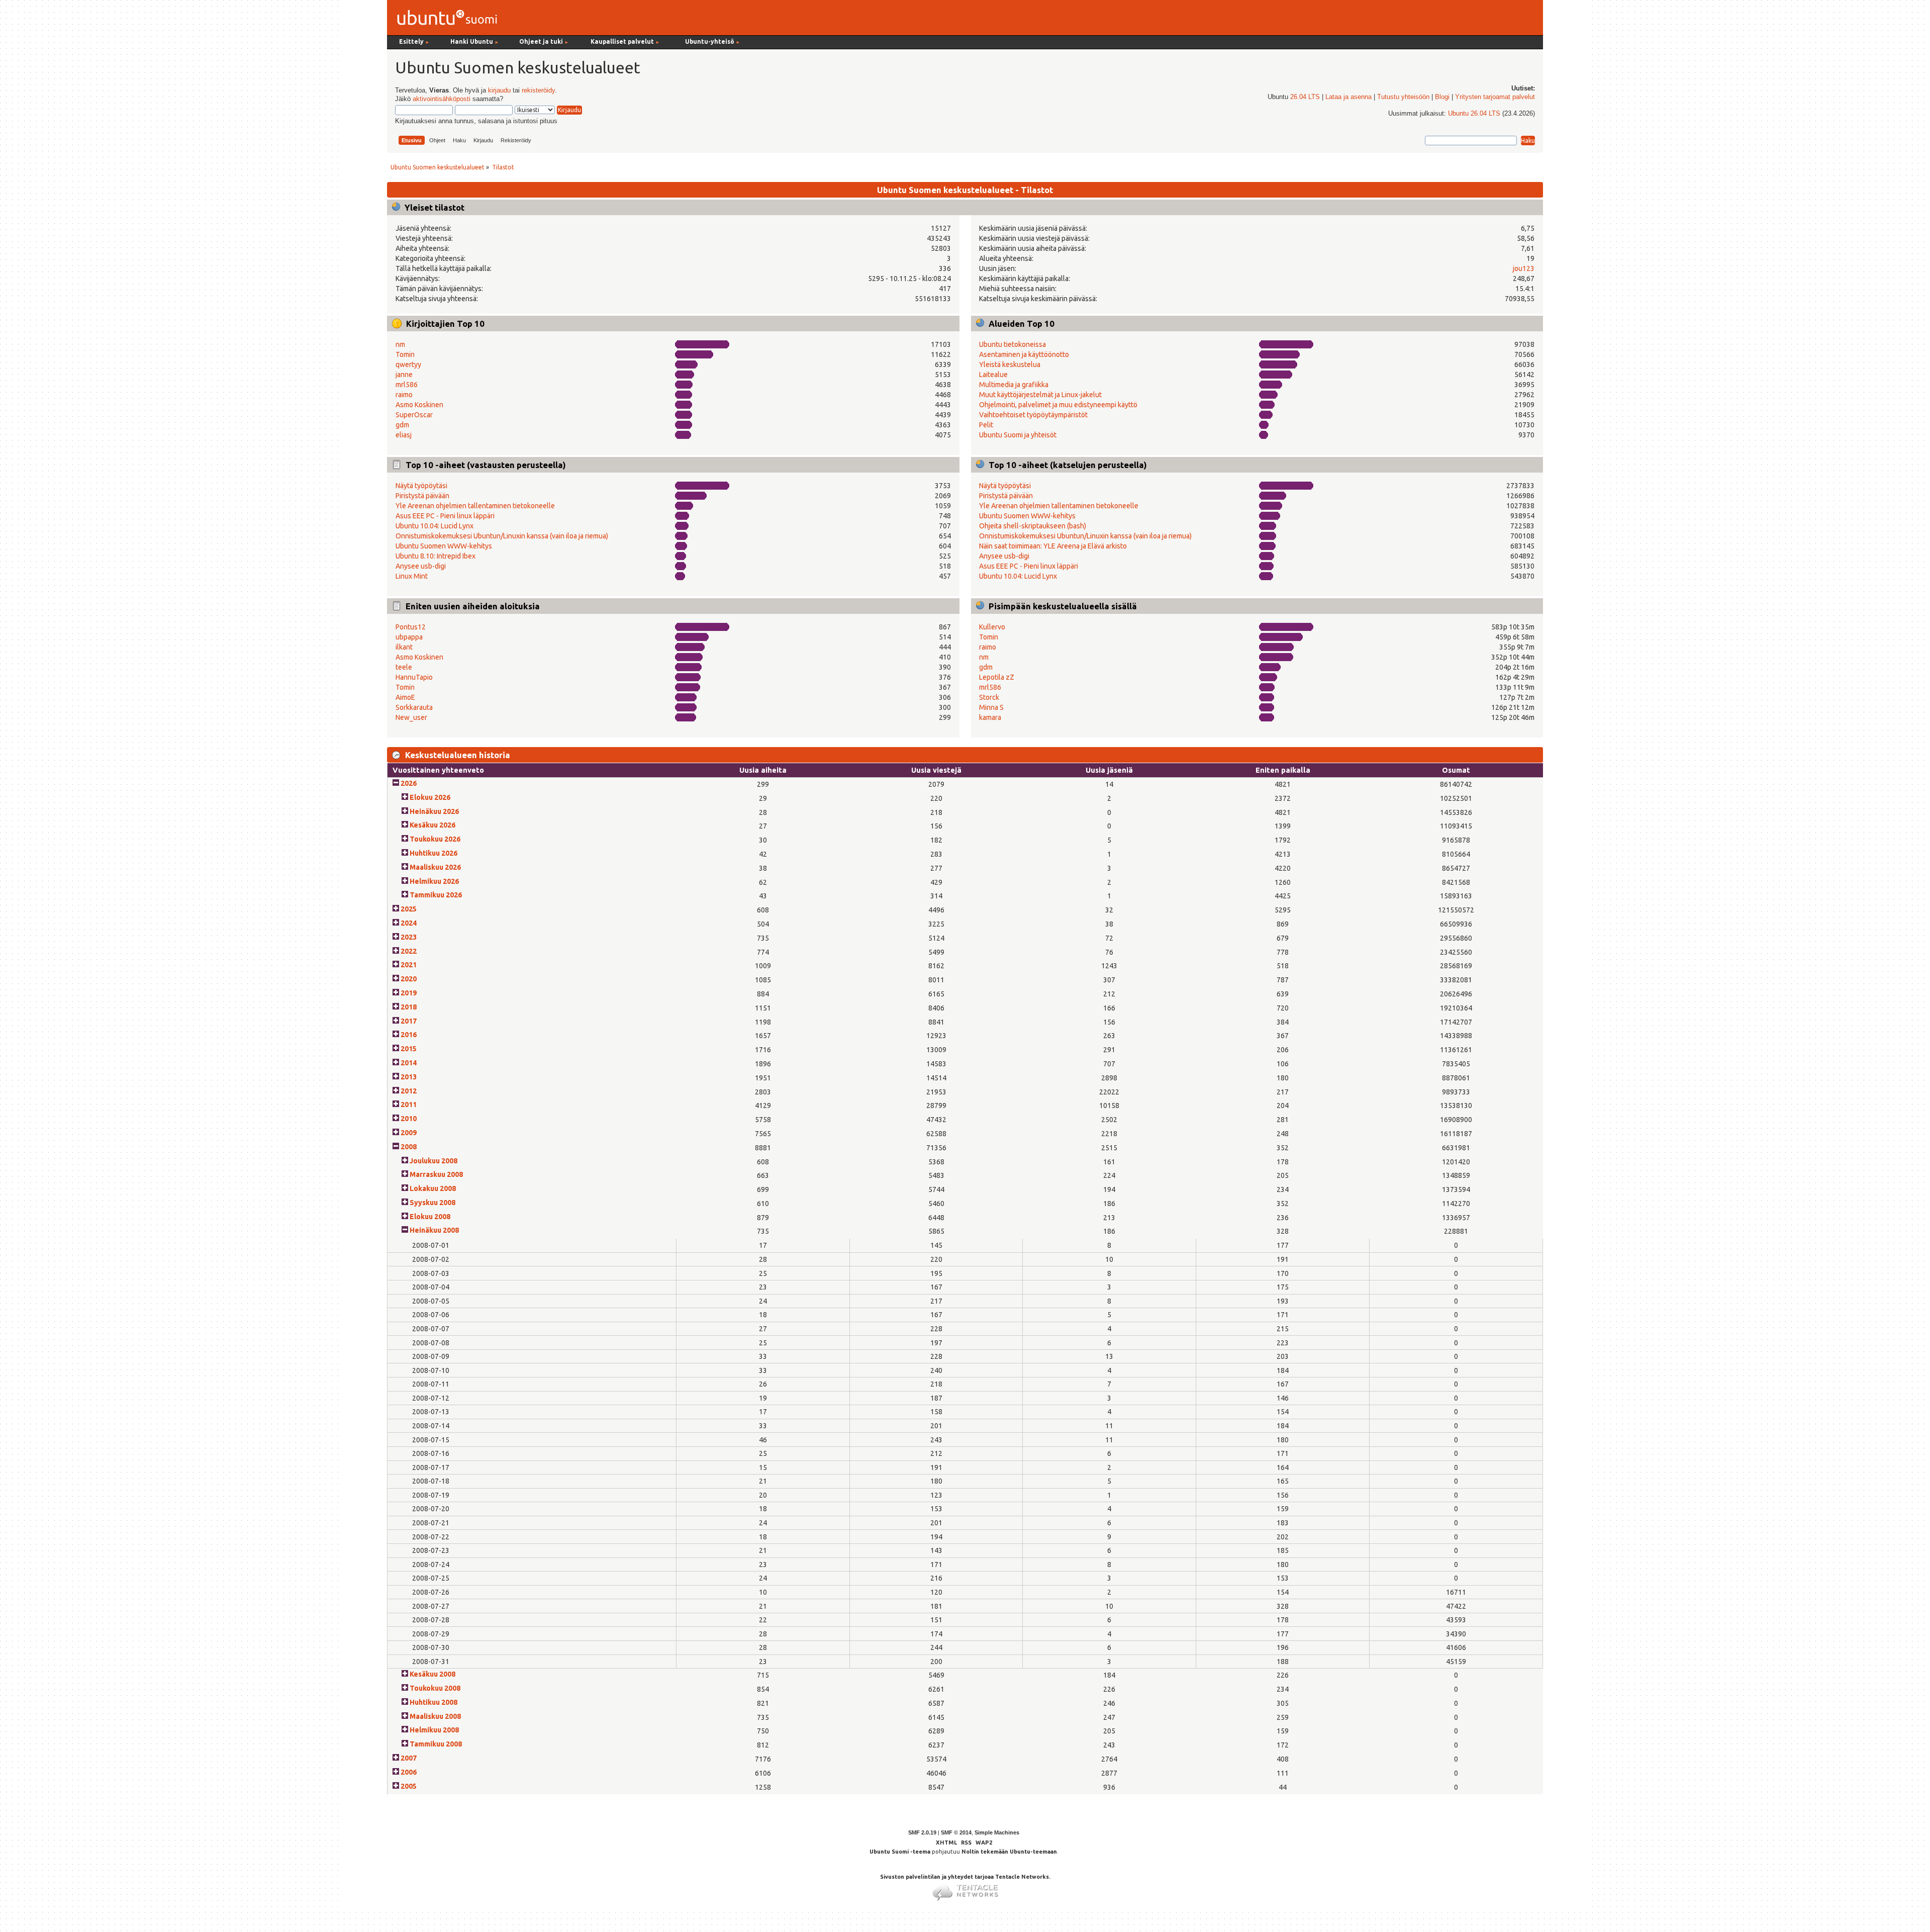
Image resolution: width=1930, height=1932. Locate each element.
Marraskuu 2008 (436, 1174)
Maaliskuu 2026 (435, 867)
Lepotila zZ (997, 677)
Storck (989, 697)
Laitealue (993, 375)
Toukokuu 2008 (435, 1688)
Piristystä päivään (422, 496)
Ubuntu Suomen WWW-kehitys (444, 546)
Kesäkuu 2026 (432, 825)
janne (404, 375)
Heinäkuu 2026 (434, 811)
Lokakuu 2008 (433, 1188)
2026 (409, 783)
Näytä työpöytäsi (421, 486)
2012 (409, 1091)
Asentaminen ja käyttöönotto (1024, 354)
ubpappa (409, 637)
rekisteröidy (538, 90)
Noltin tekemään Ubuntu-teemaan (1009, 1852)
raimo (404, 395)
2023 (409, 937)
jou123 (1524, 268)
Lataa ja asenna (1348, 97)
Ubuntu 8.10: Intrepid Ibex (436, 556)
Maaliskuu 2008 (435, 1716)
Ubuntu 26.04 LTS (1474, 114)
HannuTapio (414, 677)
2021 (409, 965)
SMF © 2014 (956, 1832)
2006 (409, 1772)
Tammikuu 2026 (436, 895)
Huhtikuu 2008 (433, 1702)
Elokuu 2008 (430, 1217)
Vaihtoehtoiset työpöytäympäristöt (1033, 415)
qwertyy (408, 364)
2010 (409, 1119)
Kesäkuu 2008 (432, 1674)
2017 (409, 1021)
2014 (409, 1063)
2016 (409, 1035)
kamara (990, 717)
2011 (409, 1105)
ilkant (404, 647)
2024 (409, 923)
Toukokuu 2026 (435, 839)
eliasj (404, 435)
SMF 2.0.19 (922, 1832)
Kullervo (992, 627)
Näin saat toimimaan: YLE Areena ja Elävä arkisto (1053, 546)
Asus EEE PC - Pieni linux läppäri (445, 516)
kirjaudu (499, 90)
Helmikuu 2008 (434, 1730)
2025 (409, 909)
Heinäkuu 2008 (434, 1230)
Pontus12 (411, 627)
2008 (409, 1147)
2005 (409, 1786)
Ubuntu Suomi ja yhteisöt (1018, 435)
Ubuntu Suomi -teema (900, 1852)
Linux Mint (412, 576)
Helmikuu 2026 (434, 881)
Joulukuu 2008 (433, 1161)
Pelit (986, 425)
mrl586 (407, 385)
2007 (409, 1758)
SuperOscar (414, 415)
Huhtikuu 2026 (433, 853)
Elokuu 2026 (430, 797)
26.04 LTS (1305, 97)
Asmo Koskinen (419, 405)
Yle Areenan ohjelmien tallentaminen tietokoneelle (475, 506)
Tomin (405, 354)
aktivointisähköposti (442, 99)
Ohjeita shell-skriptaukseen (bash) (1033, 526)
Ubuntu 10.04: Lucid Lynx (435, 526)
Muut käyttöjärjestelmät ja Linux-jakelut (1040, 395)
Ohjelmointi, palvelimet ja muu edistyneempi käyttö (1058, 405)
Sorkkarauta (414, 707)
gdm (402, 425)
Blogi (1442, 97)
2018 (409, 1007)
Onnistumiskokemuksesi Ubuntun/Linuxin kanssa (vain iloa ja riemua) (502, 536)
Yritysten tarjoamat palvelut (1495, 97)
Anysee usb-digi (421, 566)
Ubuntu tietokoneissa (1012, 344)
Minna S (991, 707)
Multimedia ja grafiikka (1014, 385)
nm (400, 344)
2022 (409, 951)
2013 (409, 1077)
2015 (409, 1049)
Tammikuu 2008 (436, 1744)
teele (404, 667)
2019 (409, 993)
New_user (411, 717)
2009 (409, 1133)
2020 (409, 979)
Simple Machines (997, 1832)
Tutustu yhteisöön (1403, 97)
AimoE (405, 697)
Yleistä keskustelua (1010, 364)
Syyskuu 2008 (432, 1203)
